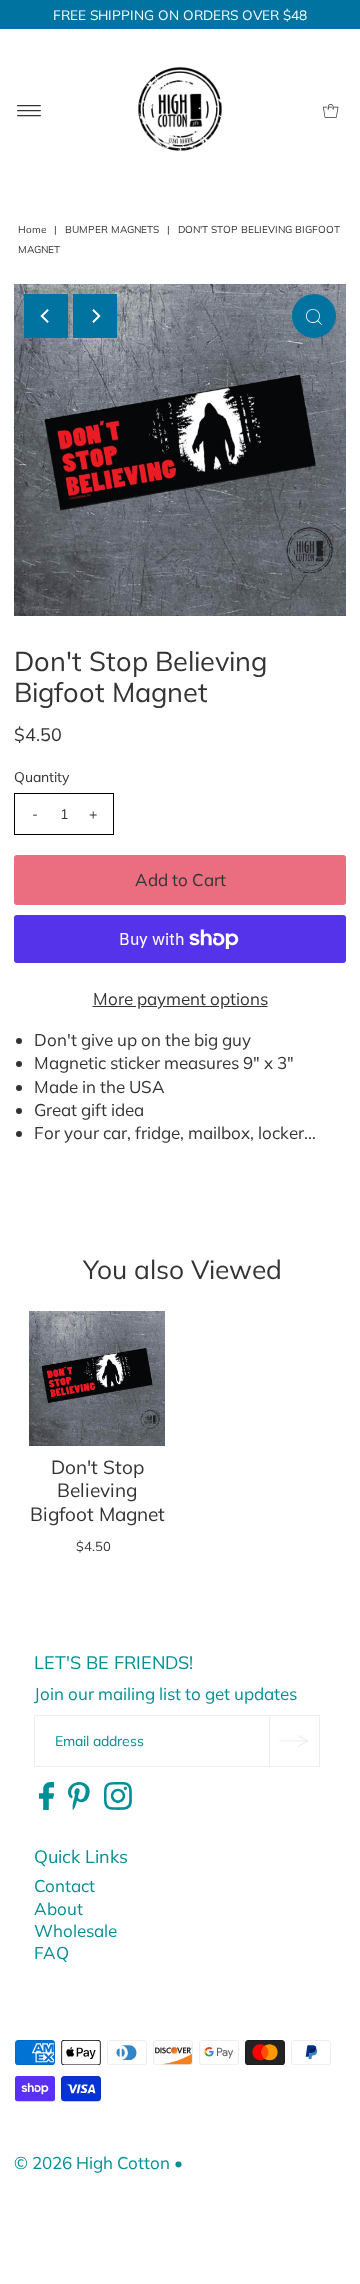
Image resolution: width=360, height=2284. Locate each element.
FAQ (51, 1952)
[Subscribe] (294, 1741)
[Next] (95, 316)
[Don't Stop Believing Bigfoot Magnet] (97, 1379)
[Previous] (46, 316)
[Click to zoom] (314, 316)
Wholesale (75, 1930)
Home (32, 229)
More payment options (180, 998)
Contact (64, 1885)
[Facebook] (46, 1797)
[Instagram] (118, 1797)
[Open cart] (330, 109)
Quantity (41, 777)
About (58, 1908)
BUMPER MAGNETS (112, 229)
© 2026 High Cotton (92, 2162)
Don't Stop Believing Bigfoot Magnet (97, 1490)
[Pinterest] (79, 1797)
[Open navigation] (29, 109)
